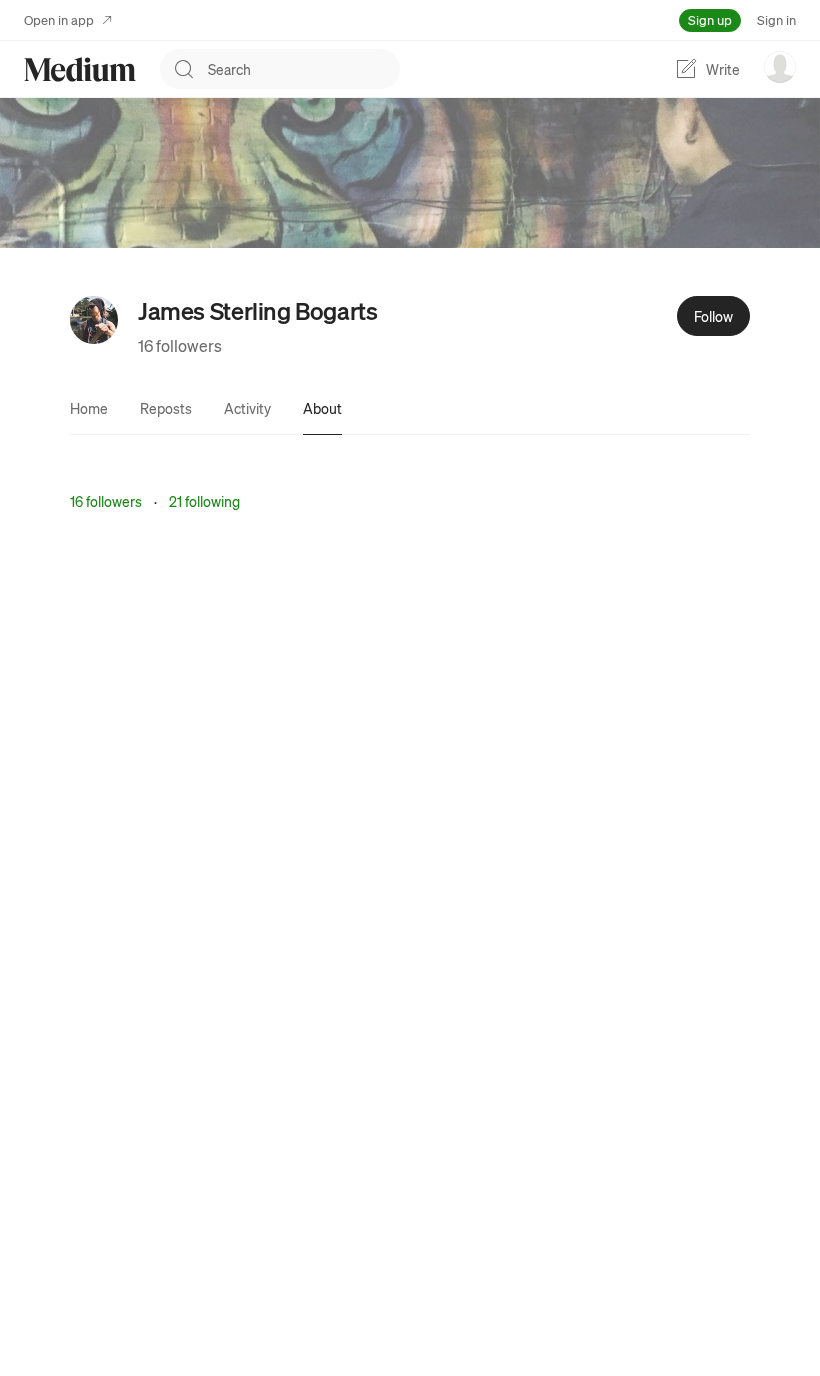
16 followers (180, 345)
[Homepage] (80, 69)
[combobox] (304, 69)
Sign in (776, 19)
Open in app (59, 19)
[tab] (89, 408)
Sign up (710, 19)
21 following (204, 501)
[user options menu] (780, 67)
